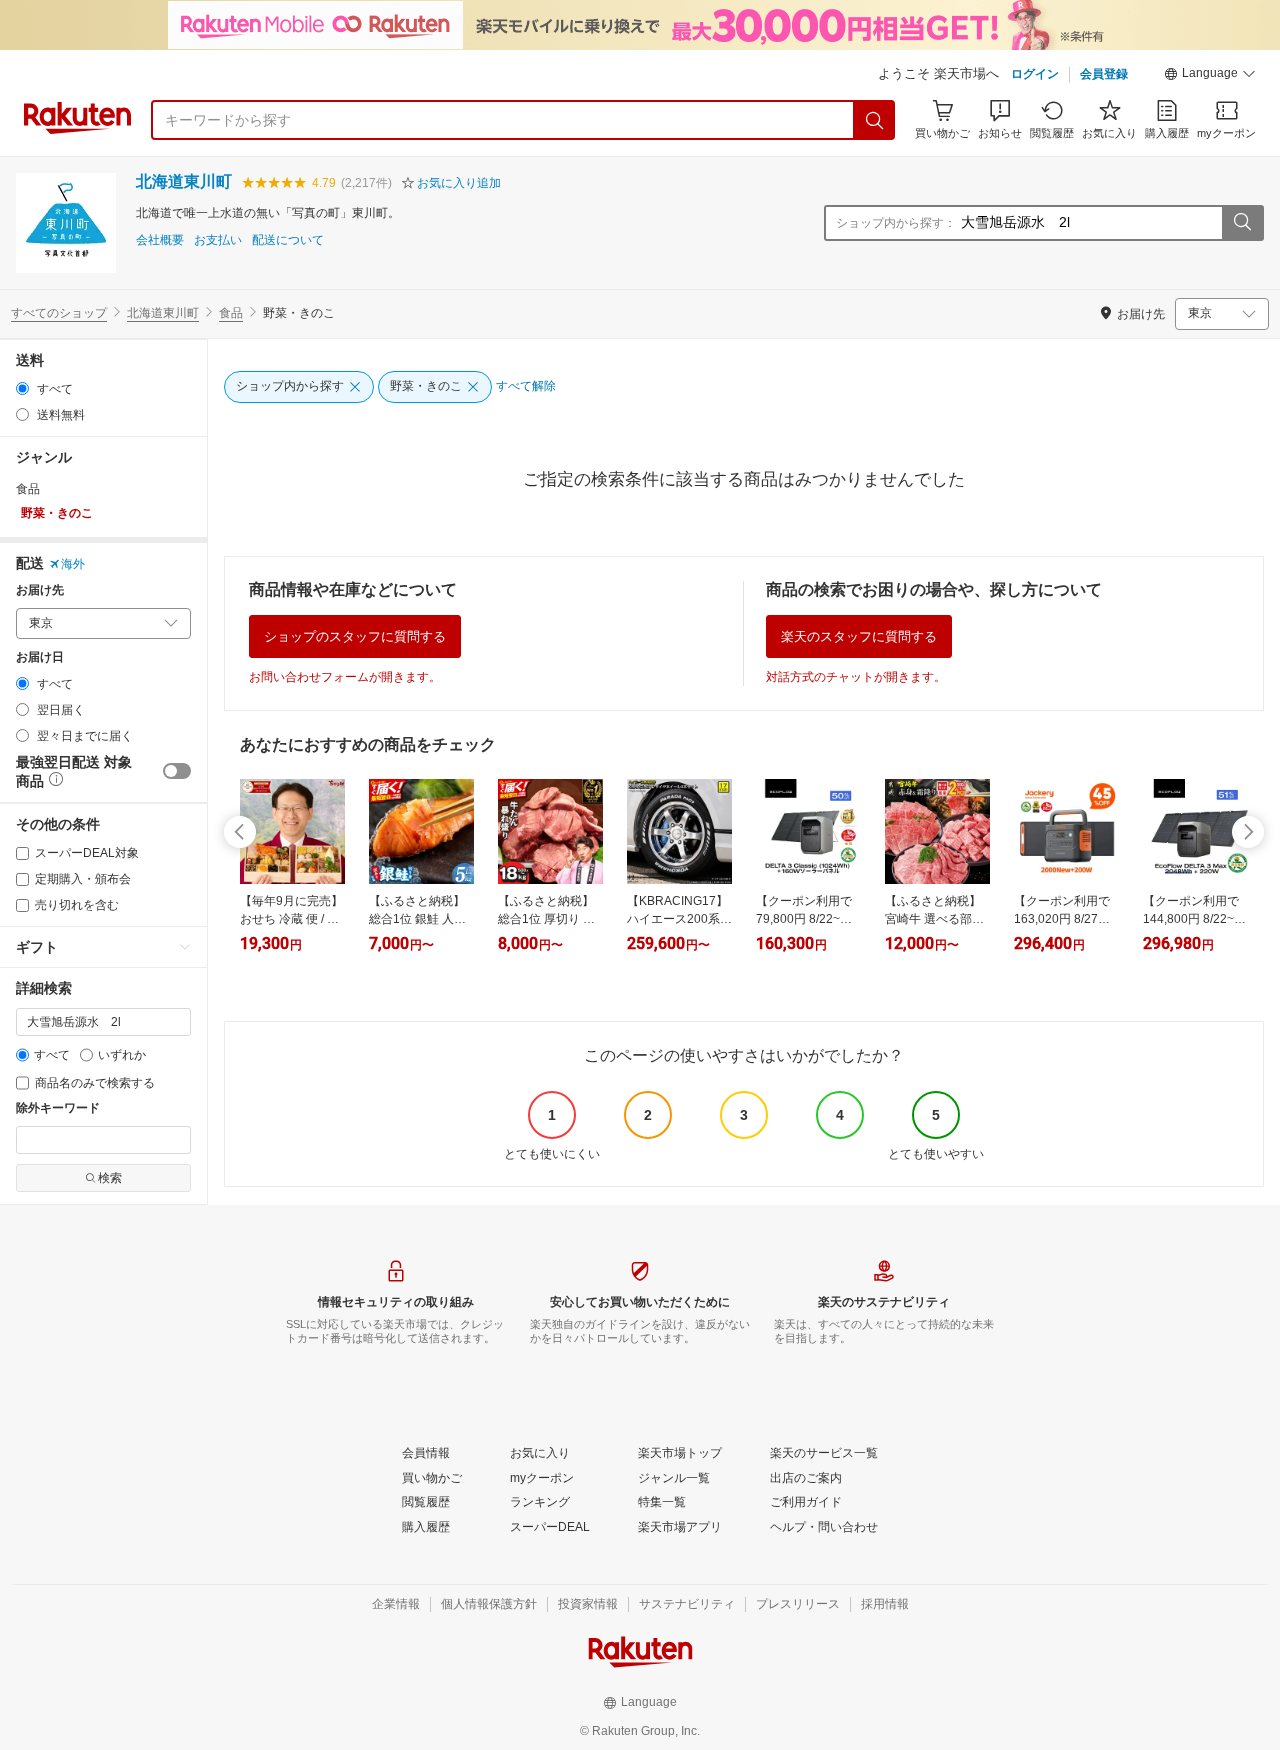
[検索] (875, 120)
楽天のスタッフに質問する (859, 636)
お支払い (218, 240)
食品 (231, 313)
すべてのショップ (59, 313)
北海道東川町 (184, 181)
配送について (288, 240)
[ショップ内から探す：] (1242, 223)
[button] (1210, 76)
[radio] (22, 388)
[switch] (177, 771)
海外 (73, 564)
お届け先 (40, 590)
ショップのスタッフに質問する (355, 636)
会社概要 (160, 240)
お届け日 (40, 657)
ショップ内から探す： (896, 223)
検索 (110, 1178)
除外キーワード (58, 1108)
